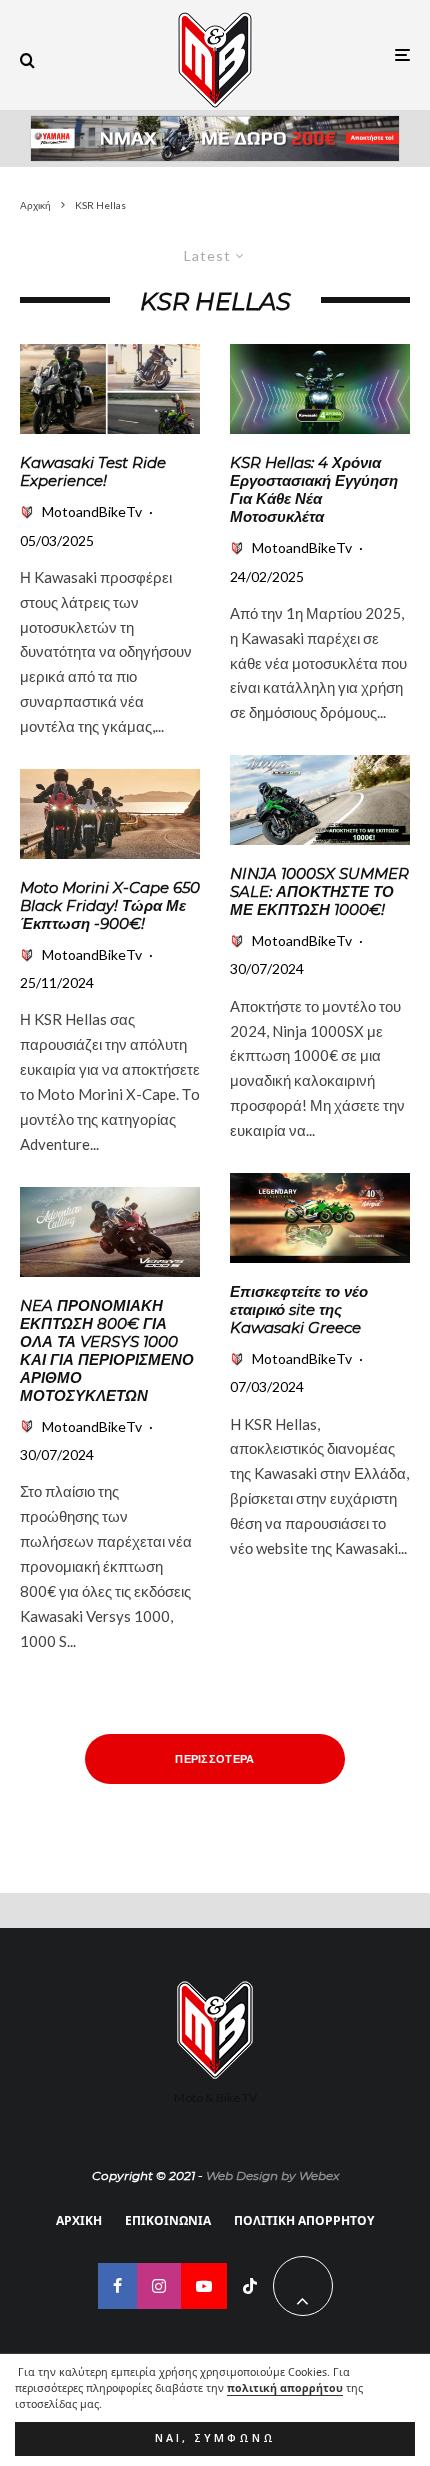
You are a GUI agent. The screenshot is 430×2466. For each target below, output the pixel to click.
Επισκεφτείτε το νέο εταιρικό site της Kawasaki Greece (299, 1310)
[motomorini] (110, 814)
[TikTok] (250, 2286)
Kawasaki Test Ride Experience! (93, 472)
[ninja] (320, 800)
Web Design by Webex (272, 2175)
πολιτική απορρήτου (285, 2388)
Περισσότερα (215, 1758)
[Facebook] (117, 2286)
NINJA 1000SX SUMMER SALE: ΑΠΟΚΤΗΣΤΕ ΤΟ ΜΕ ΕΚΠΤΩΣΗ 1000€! (319, 892)
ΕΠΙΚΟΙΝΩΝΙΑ (168, 2220)
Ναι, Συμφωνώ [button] (215, 2438)
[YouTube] (204, 2286)
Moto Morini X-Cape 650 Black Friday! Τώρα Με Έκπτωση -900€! (110, 906)
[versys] (110, 1232)
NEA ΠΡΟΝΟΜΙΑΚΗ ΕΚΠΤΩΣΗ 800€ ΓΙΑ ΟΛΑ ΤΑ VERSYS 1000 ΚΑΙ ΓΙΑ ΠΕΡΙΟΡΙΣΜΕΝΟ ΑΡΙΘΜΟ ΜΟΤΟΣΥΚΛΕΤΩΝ (107, 1351)
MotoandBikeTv (92, 511)
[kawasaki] (110, 389)
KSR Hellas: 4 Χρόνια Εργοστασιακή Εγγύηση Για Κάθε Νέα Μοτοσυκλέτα (314, 490)
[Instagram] (159, 2286)
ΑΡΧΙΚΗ (79, 2220)
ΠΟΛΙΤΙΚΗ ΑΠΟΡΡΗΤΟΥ (304, 2220)
